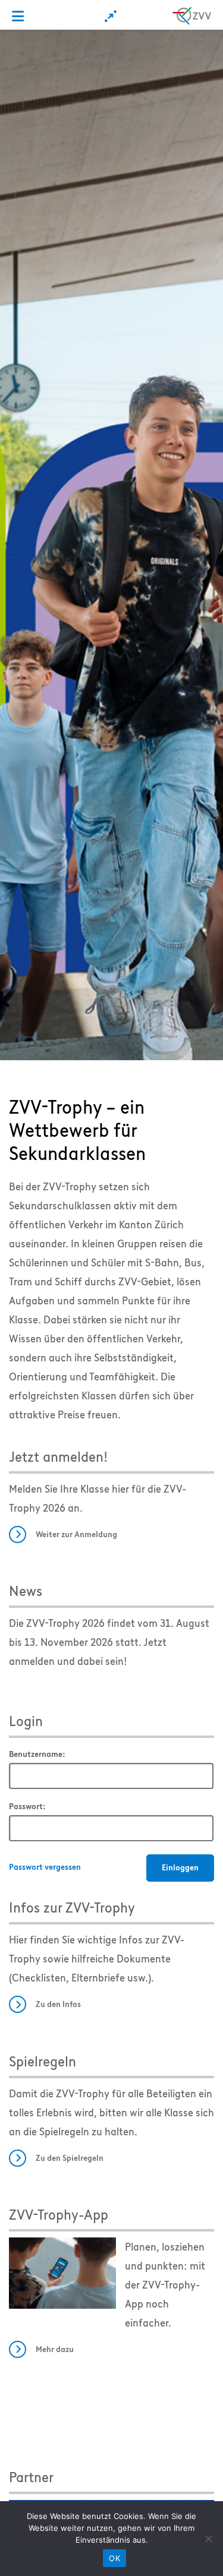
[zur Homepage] (111, 544)
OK (114, 2558)
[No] (208, 2539)
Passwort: (27, 1807)
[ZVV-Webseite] (192, 14)
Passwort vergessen (45, 1867)
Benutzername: (37, 1754)
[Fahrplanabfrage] (111, 16)
